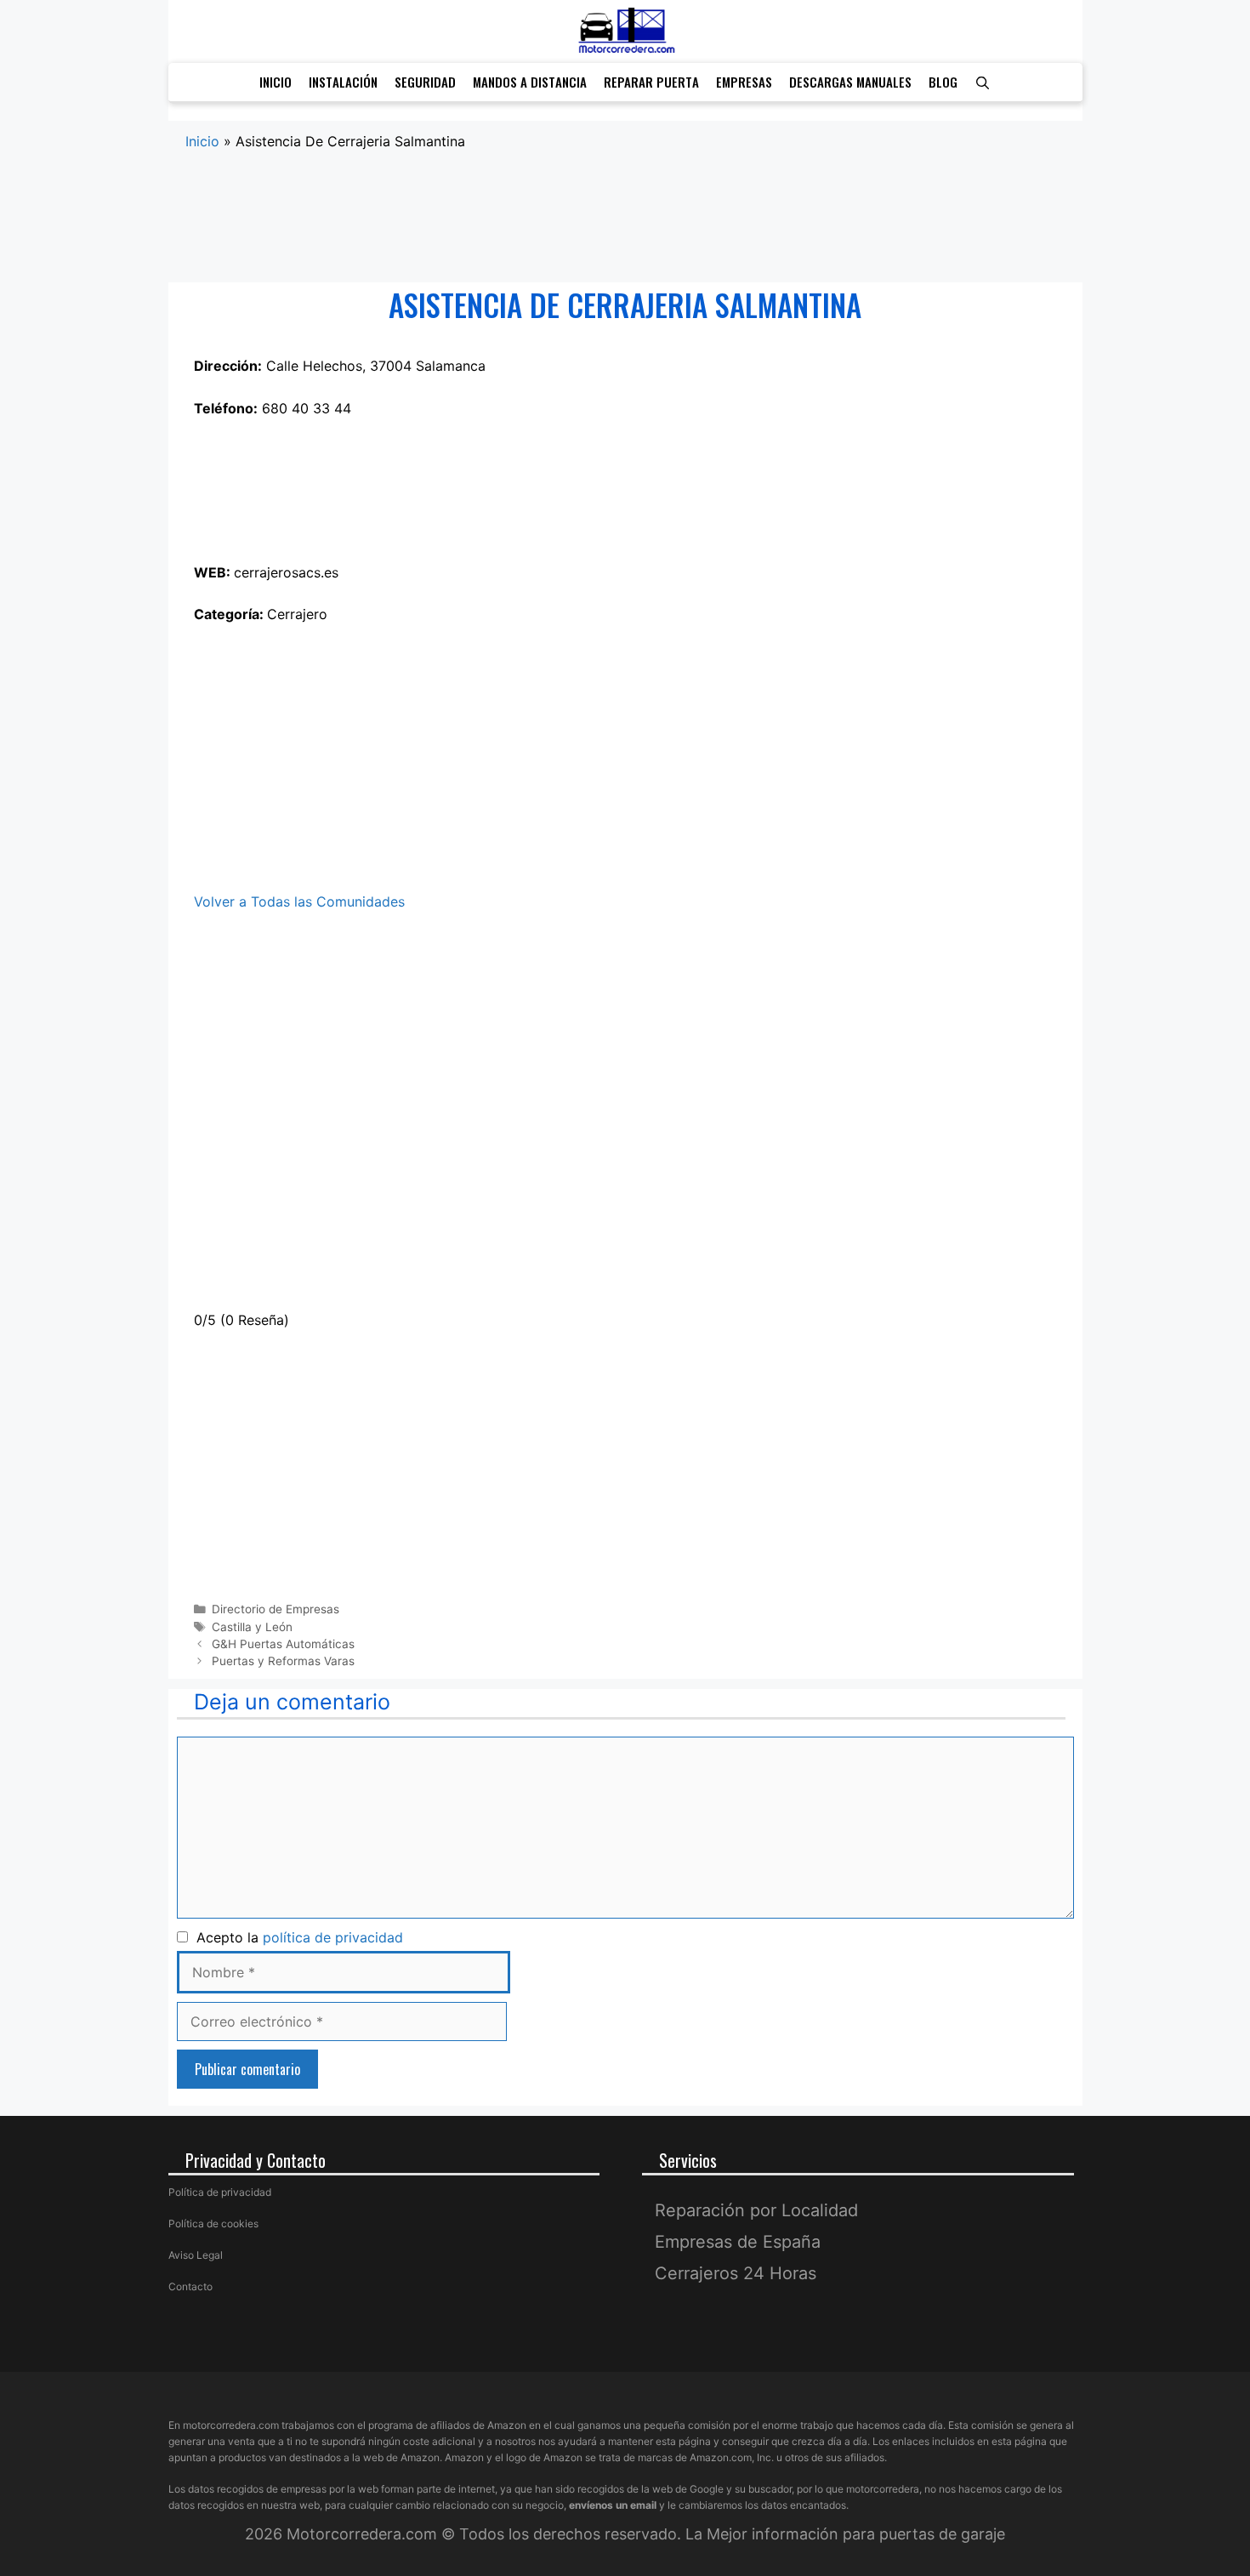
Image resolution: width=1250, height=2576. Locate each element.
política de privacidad (333, 1937)
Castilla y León (252, 1627)
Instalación (343, 82)
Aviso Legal (196, 2255)
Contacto (190, 2286)
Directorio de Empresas (276, 1609)
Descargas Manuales (850, 82)
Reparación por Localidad (756, 2210)
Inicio (276, 82)
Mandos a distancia (530, 82)
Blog (943, 82)
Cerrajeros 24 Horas (736, 2273)
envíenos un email (613, 2505)
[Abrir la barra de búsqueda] (983, 82)
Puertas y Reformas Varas (283, 1661)
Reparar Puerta (651, 82)
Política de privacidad (220, 2192)
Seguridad (425, 82)
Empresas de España (738, 2242)
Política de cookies (213, 2223)
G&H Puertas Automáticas (283, 1644)
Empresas (744, 82)
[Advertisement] (625, 218)
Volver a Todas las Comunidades (299, 901)
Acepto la (295, 1937)
